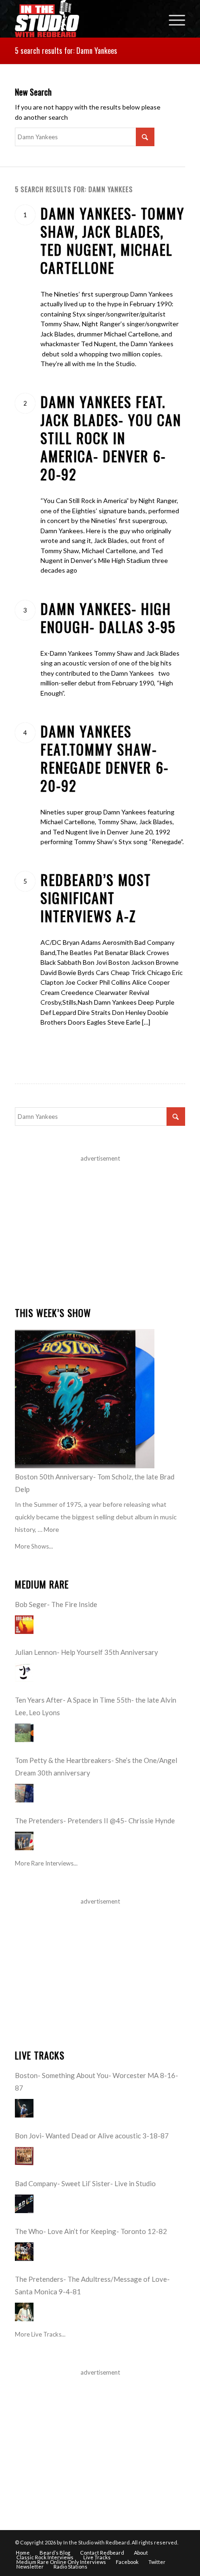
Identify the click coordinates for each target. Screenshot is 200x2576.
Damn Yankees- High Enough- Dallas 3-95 (108, 618)
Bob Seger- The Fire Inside (56, 1604)
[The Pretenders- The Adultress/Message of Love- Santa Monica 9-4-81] (24, 2312)
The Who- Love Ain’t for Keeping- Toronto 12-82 (91, 2231)
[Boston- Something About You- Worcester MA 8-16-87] (24, 2108)
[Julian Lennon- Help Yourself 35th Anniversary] (24, 1672)
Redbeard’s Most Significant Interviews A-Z (96, 898)
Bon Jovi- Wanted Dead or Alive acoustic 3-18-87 (92, 2136)
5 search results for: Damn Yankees (66, 51)
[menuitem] (172, 19)
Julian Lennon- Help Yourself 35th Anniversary (87, 1652)
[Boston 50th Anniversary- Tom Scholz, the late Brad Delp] (85, 1399)
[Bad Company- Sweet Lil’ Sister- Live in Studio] (24, 2204)
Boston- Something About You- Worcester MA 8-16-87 (97, 2082)
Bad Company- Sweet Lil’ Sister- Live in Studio (85, 2183)
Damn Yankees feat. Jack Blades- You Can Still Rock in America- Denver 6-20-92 (111, 438)
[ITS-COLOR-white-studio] (83, 19)
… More (48, 1529)
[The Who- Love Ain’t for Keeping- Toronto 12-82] (24, 2252)
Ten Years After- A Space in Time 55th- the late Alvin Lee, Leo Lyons (96, 1706)
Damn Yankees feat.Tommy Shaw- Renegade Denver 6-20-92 (105, 758)
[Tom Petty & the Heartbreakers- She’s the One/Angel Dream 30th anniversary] (24, 1793)
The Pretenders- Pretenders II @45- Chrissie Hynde (95, 1821)
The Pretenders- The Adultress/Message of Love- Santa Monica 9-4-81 (92, 2285)
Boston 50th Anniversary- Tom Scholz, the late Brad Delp (95, 1483)
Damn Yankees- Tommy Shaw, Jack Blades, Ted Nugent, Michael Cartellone (113, 240)
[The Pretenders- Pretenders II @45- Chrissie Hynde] (24, 1841)
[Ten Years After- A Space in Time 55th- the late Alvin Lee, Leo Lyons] (24, 1733)
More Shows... (34, 1546)
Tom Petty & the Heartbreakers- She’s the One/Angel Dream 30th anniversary (96, 1766)
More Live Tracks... (40, 2334)
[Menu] (172, 19)
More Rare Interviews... (46, 1863)
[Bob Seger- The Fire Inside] (24, 1625)
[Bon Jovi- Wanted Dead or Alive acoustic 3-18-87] (24, 2156)
